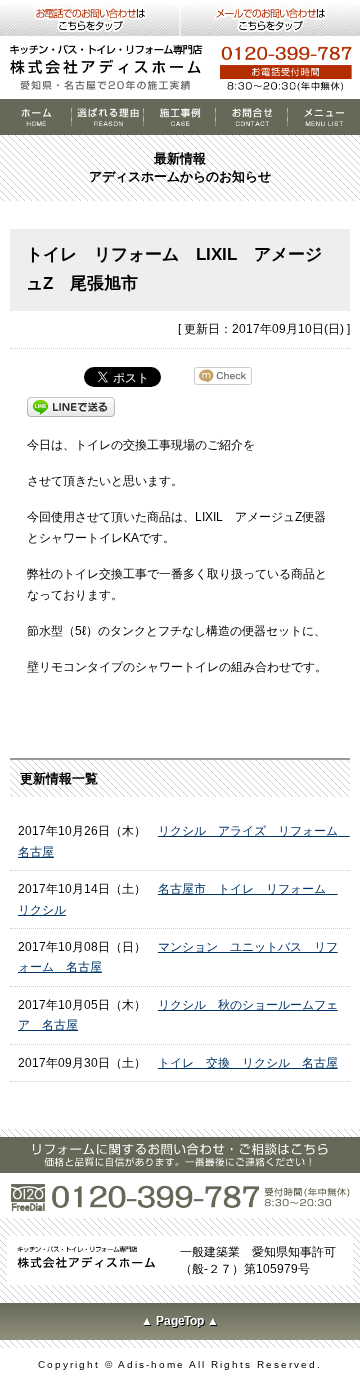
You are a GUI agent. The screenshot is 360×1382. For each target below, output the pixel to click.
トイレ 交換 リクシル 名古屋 (248, 1063)
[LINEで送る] (71, 406)
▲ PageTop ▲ (180, 1321)
